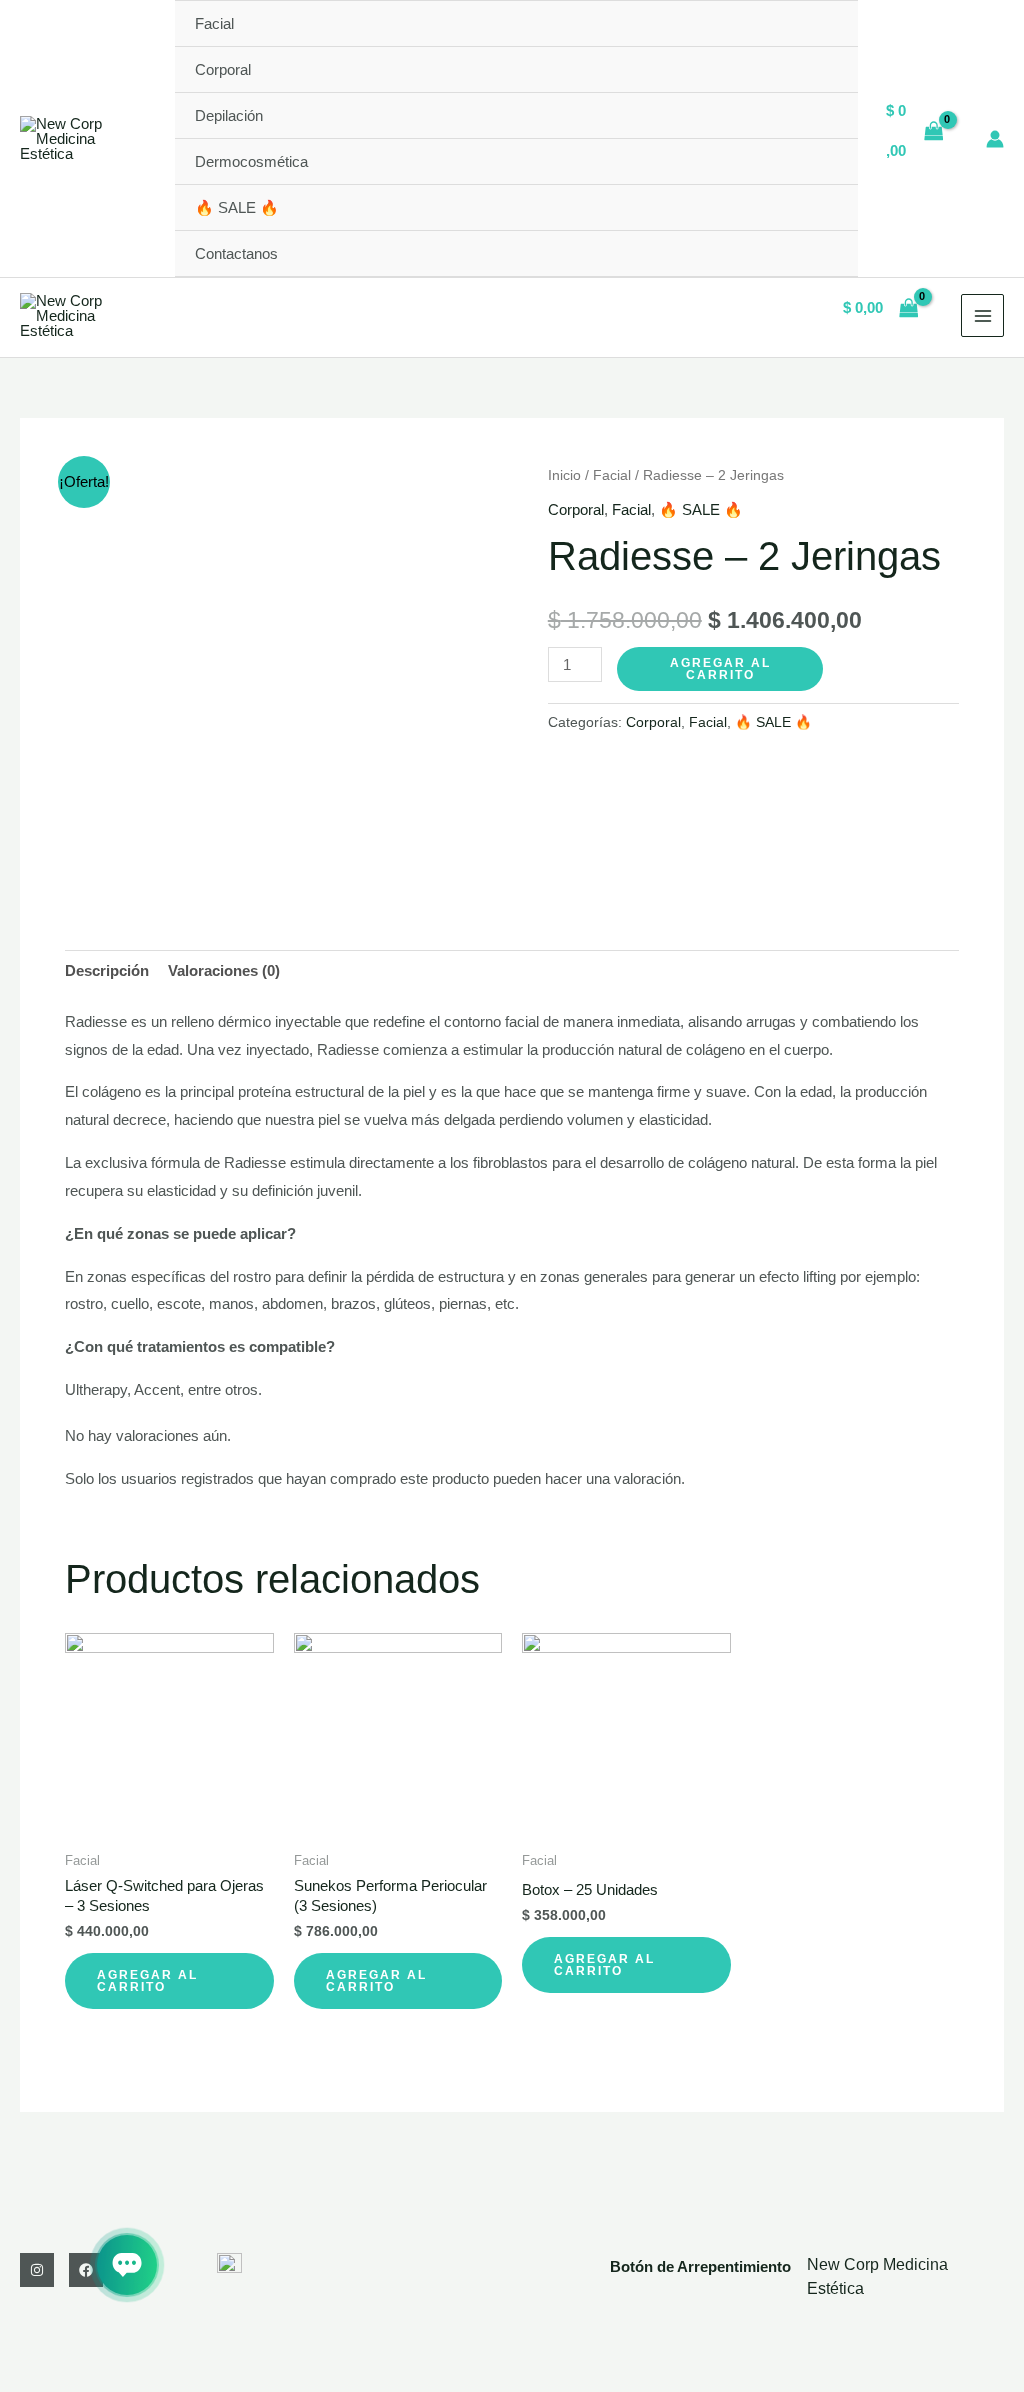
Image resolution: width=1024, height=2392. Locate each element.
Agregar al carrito (720, 669)
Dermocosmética (251, 161)
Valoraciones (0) (224, 970)
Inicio (564, 475)
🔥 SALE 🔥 (237, 207)
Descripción (107, 970)
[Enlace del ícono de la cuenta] (995, 139)
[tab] (107, 971)
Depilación (229, 115)
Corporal (223, 69)
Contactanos (236, 253)
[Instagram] (37, 2270)
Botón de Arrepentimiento (700, 2266)
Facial (214, 23)
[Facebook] (86, 2270)
